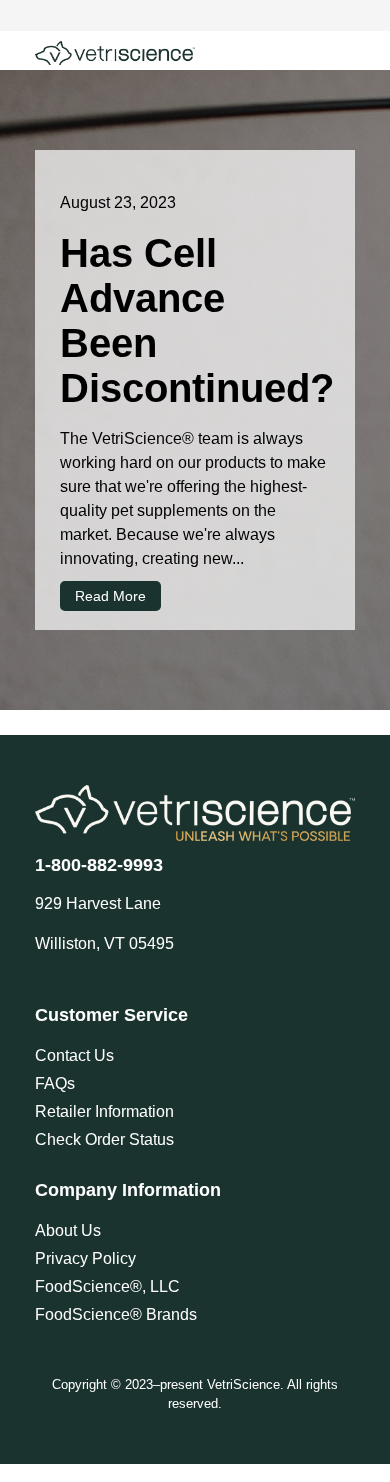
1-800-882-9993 (99, 865)
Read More (110, 596)
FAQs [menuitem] (55, 1083)
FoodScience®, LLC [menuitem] (107, 1286)
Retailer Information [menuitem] (104, 1111)
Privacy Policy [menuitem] (85, 1258)
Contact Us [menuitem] (74, 1055)
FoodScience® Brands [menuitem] (116, 1314)
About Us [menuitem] (68, 1230)
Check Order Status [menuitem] (104, 1139)
